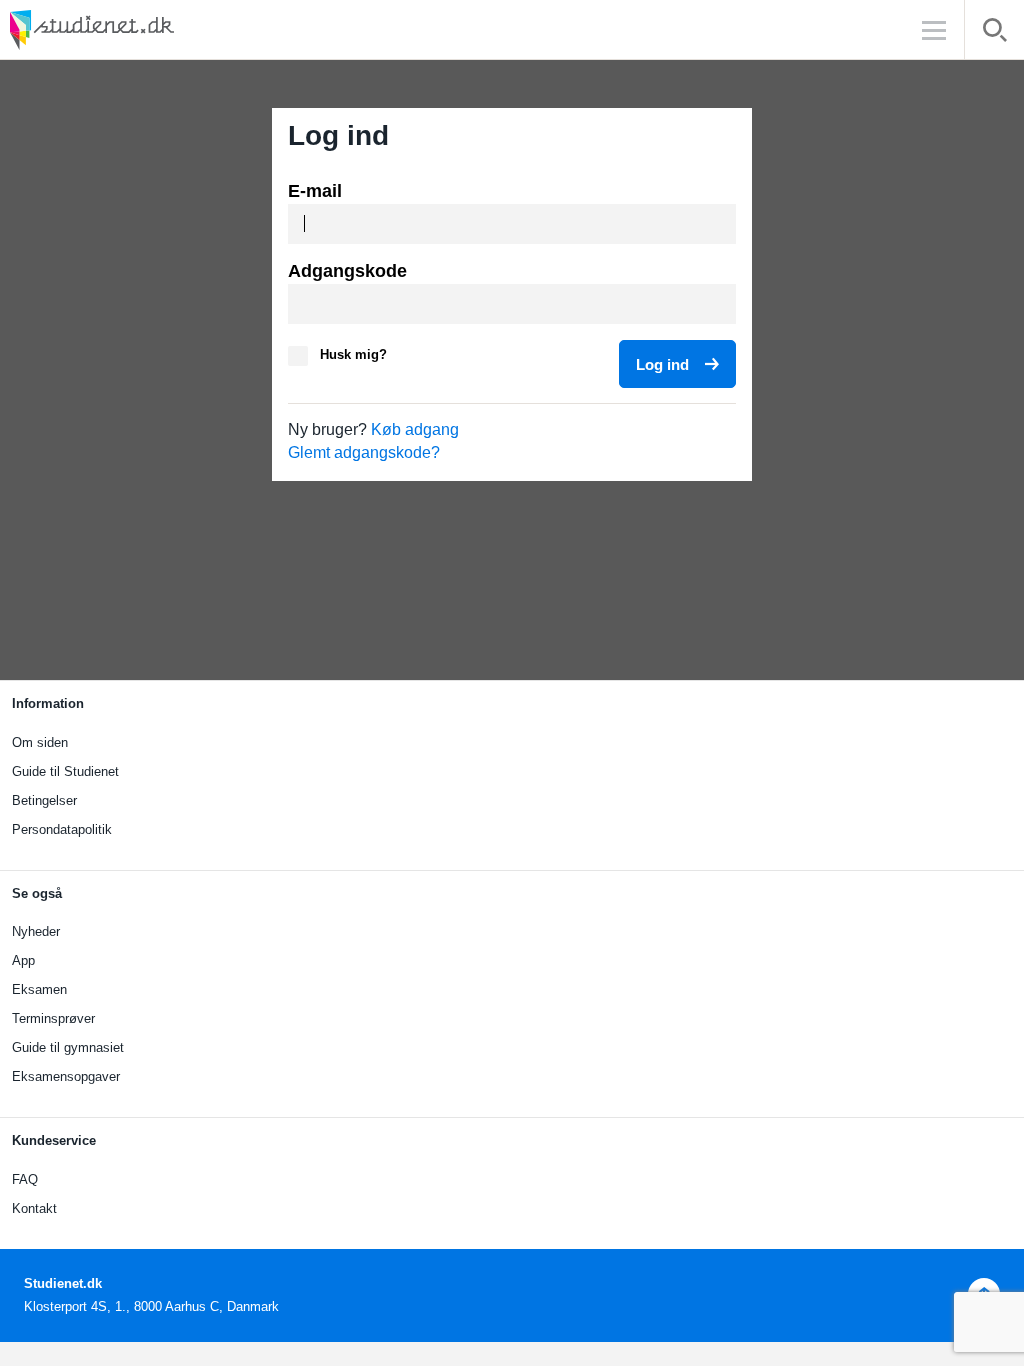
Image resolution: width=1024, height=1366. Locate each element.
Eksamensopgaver (66, 1076)
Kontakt (34, 1208)
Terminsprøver (53, 1018)
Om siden (40, 742)
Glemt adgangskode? (364, 452)
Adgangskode (347, 271)
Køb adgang (415, 429)
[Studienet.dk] (140, 29)
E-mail (315, 191)
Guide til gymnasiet (68, 1047)
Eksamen (39, 989)
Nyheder (36, 931)
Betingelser (44, 800)
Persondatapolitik (62, 829)
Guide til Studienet (65, 771)
